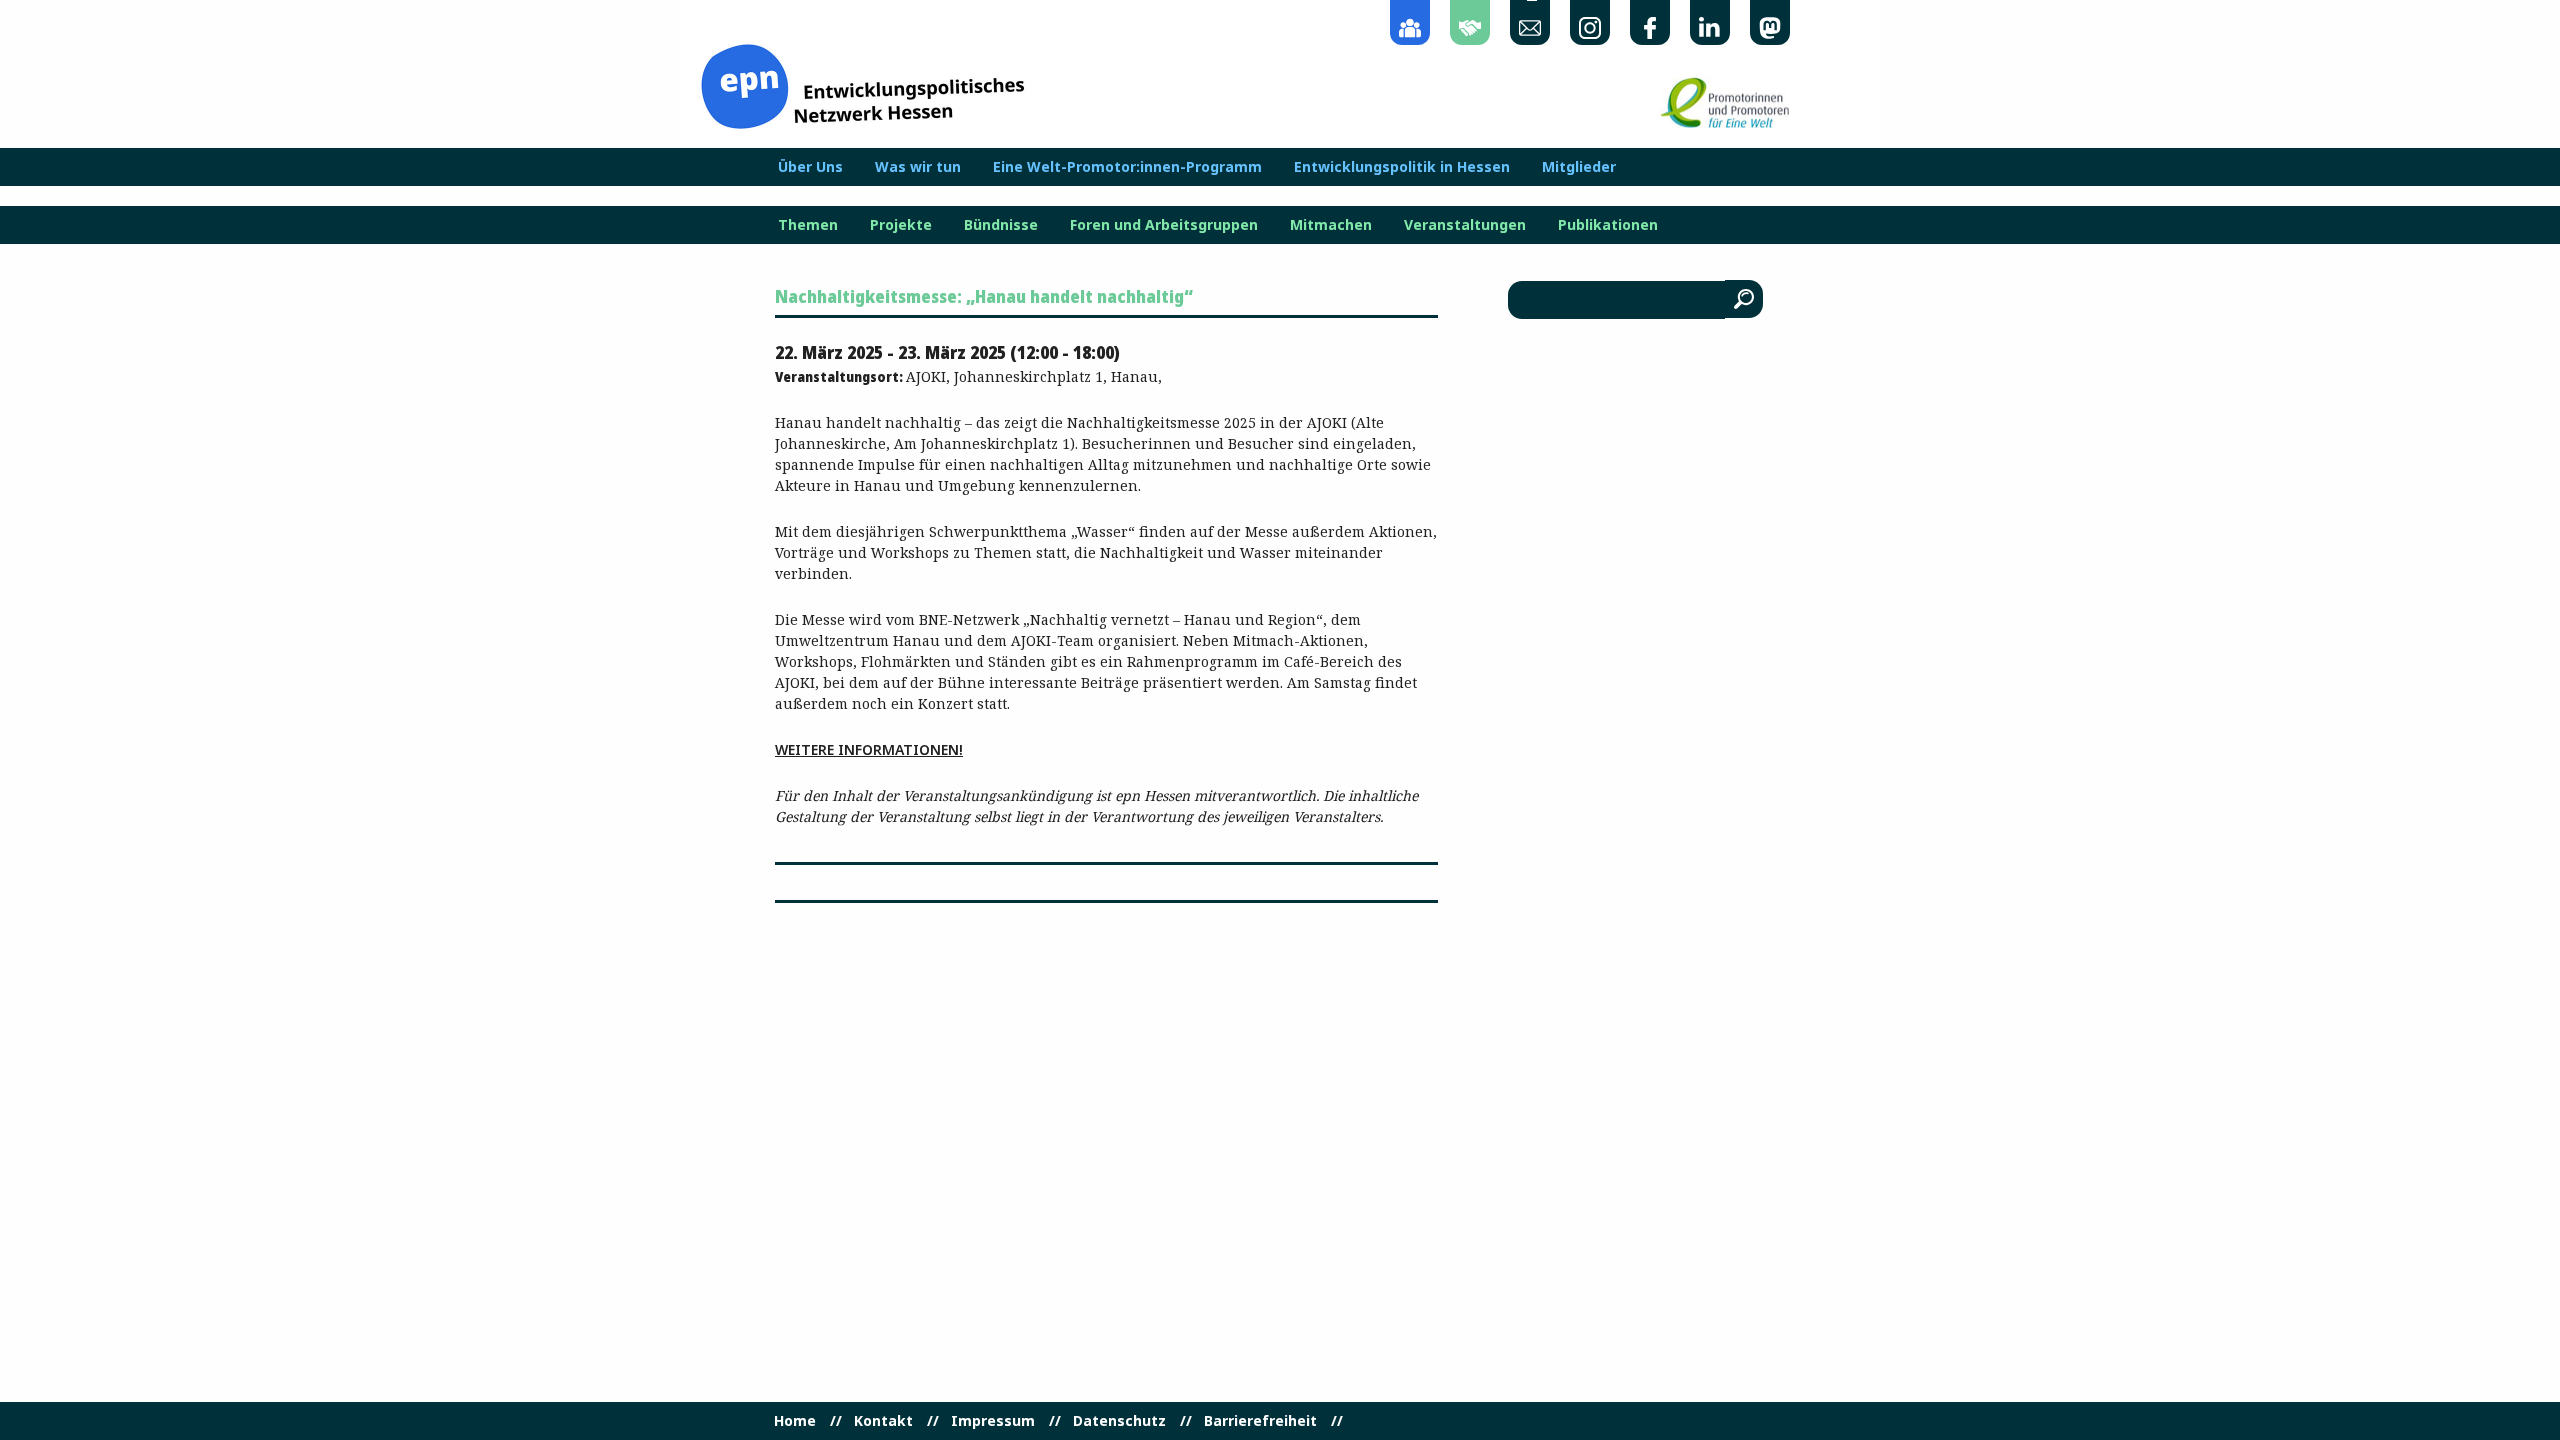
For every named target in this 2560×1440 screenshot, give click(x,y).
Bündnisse (1001, 225)
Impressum (993, 1421)
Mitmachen (1331, 225)
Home (795, 1421)
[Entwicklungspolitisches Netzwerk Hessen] (862, 84)
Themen (808, 225)
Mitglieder (1579, 167)
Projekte (901, 225)
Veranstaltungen (1465, 225)
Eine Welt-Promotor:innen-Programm (1127, 167)
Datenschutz (1119, 1421)
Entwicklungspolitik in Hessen (1402, 167)
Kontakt (883, 1421)
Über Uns (810, 167)
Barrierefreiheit (1260, 1421)
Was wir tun (918, 167)
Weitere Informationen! (869, 749)
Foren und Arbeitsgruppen (1164, 225)
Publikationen (1608, 225)
